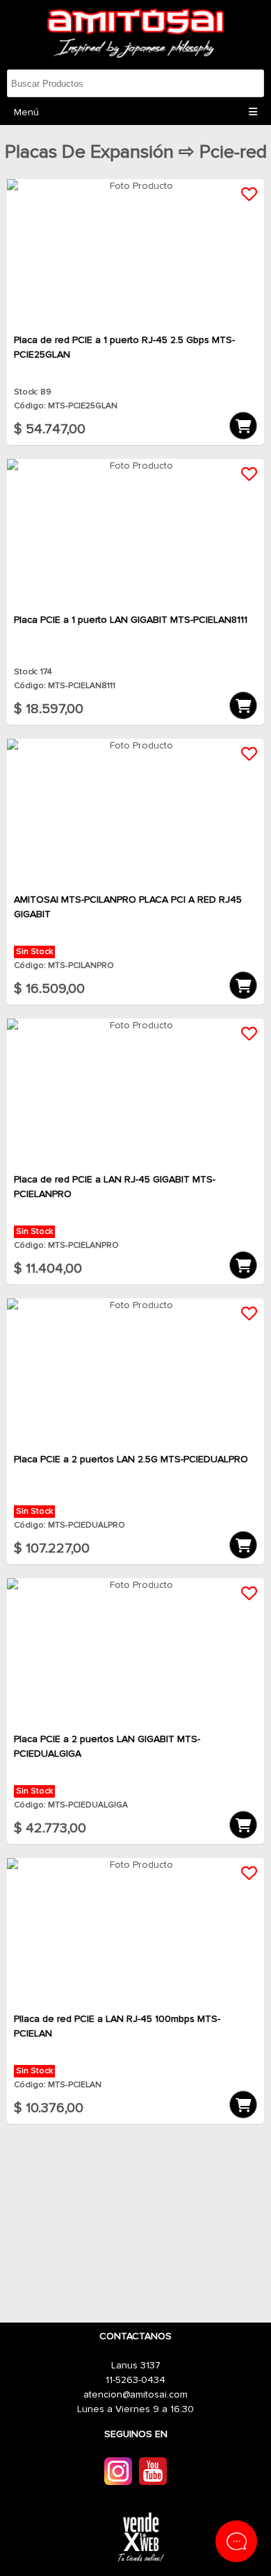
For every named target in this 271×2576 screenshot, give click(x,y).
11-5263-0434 (135, 2380)
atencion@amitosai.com (135, 2395)
